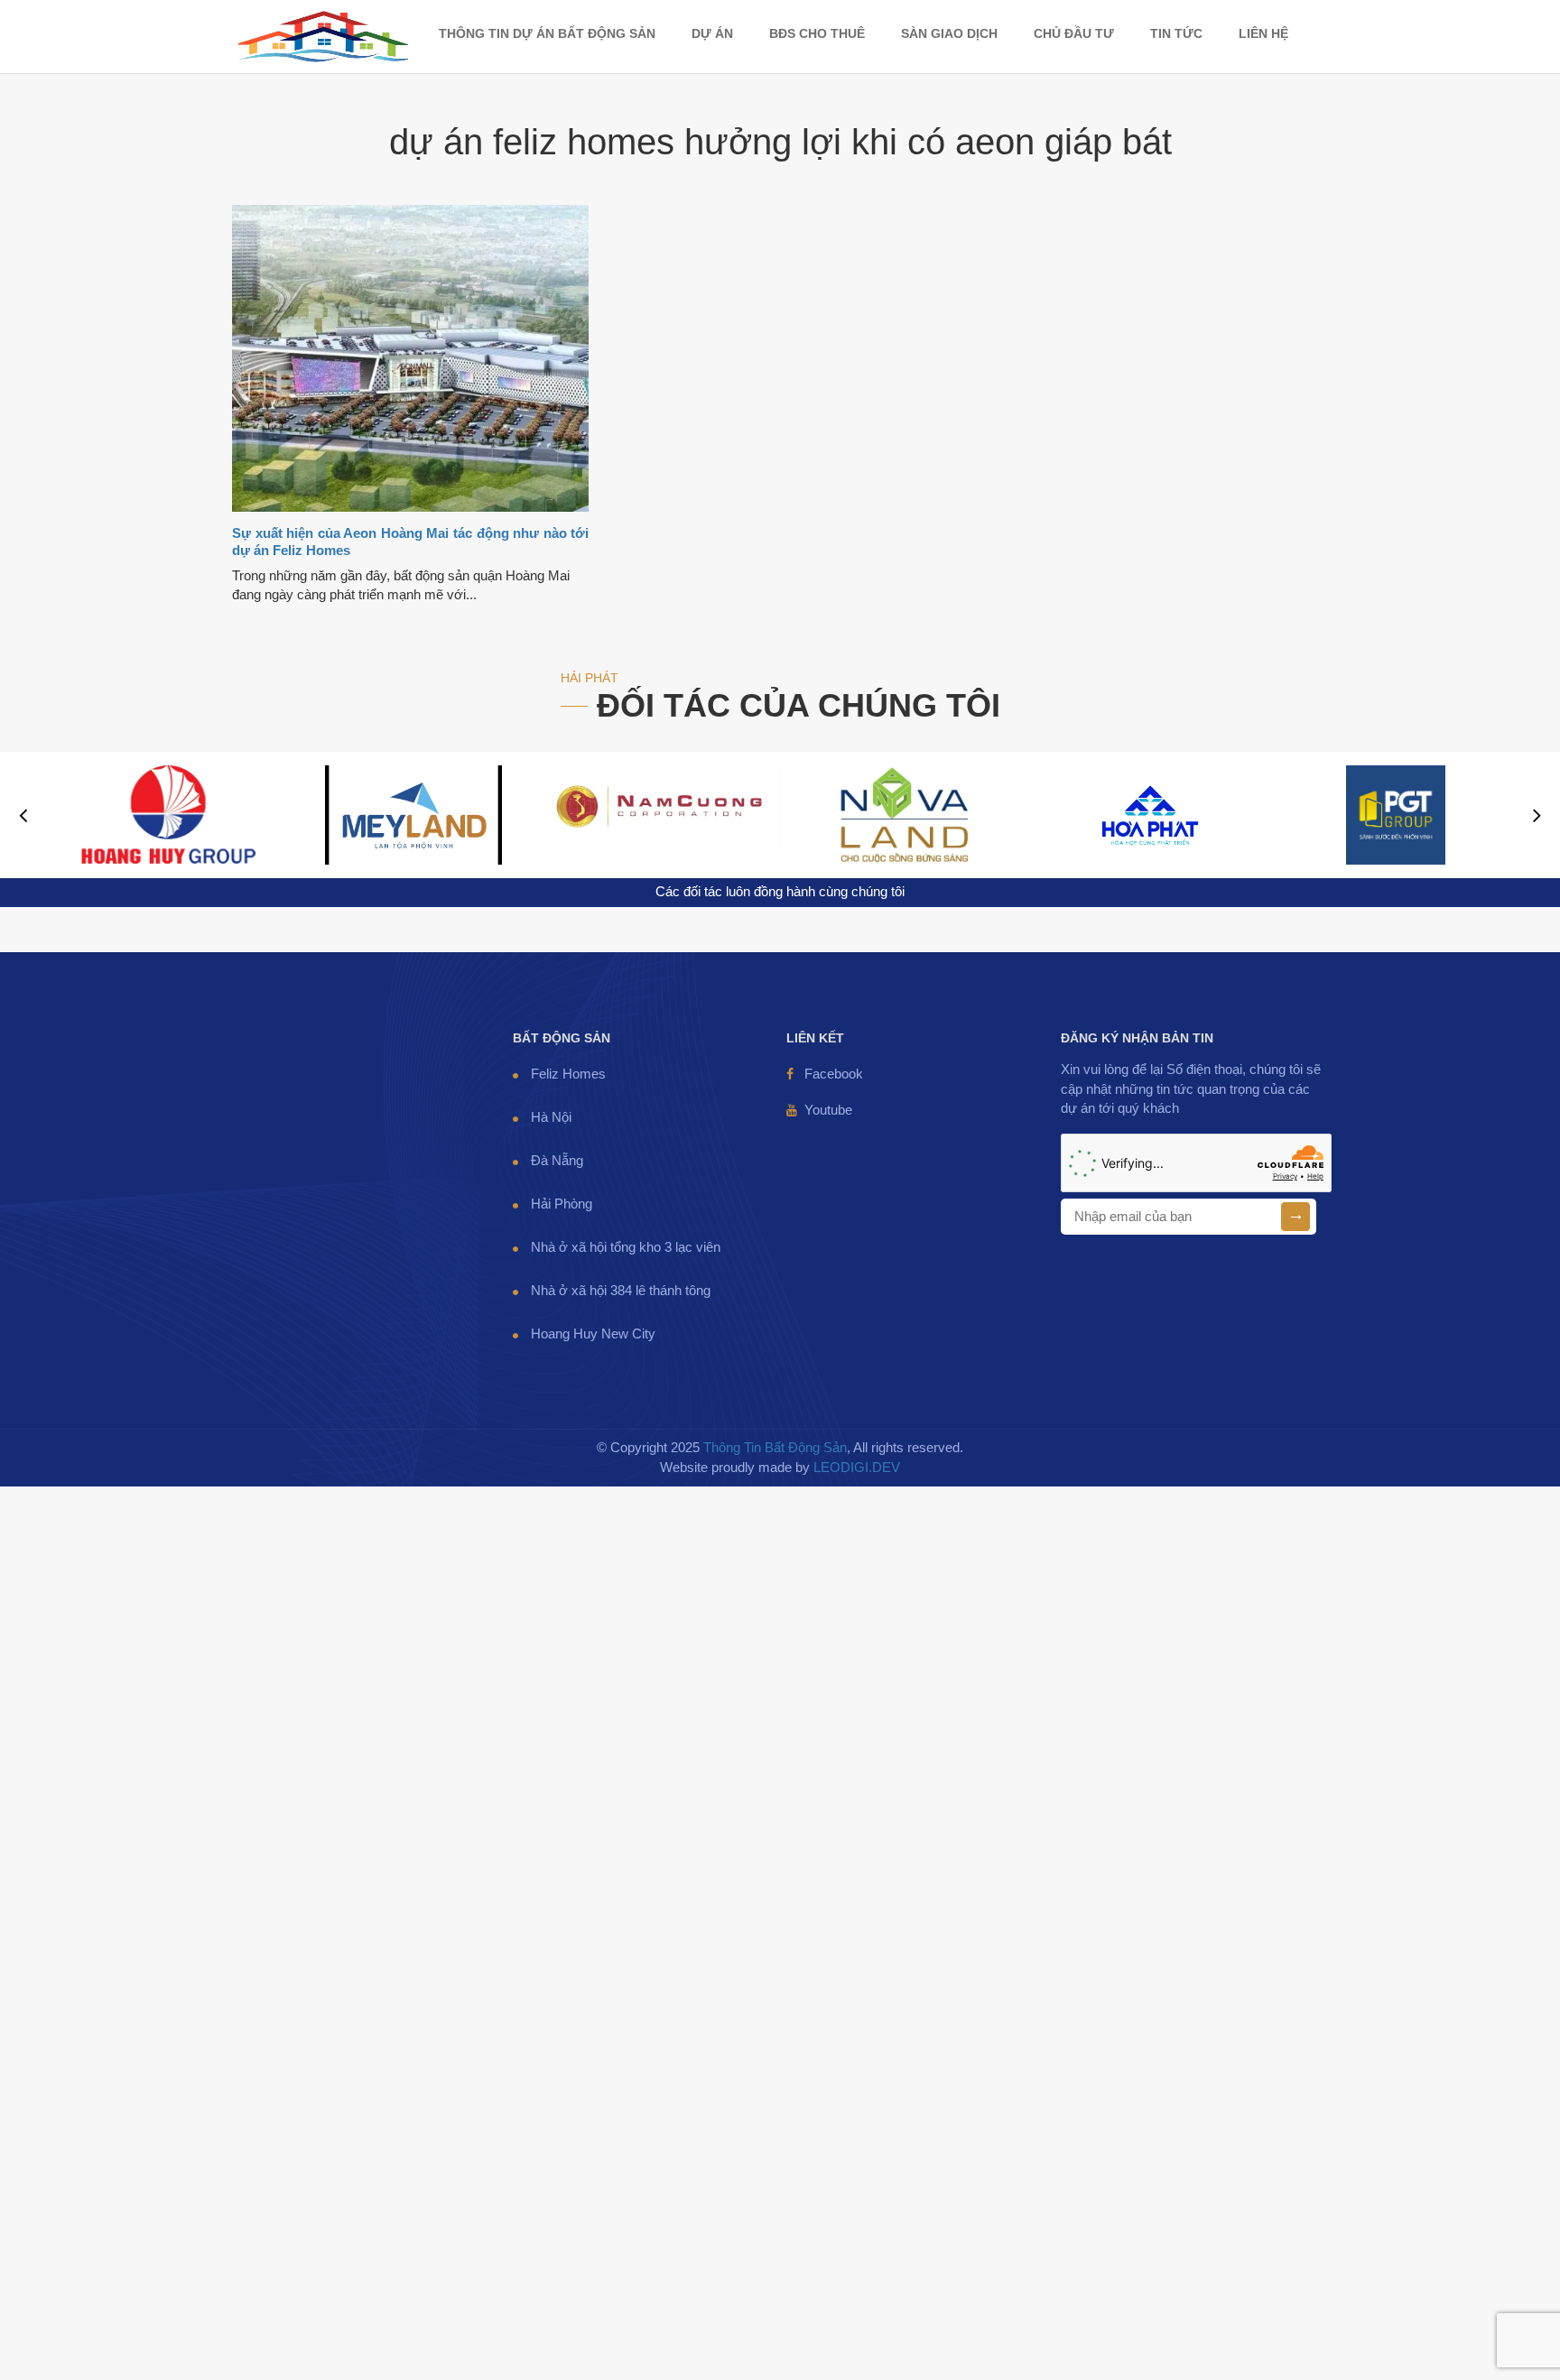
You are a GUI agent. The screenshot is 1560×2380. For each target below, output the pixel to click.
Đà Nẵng (557, 1161)
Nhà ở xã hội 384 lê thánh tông (621, 1291)
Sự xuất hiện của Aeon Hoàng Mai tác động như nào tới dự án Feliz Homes (410, 542)
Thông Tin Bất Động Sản (775, 1448)
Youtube (828, 1110)
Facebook (834, 1074)
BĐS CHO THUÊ (817, 33)
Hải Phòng (562, 1204)
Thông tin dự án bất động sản (547, 33)
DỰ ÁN (712, 33)
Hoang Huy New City (593, 1334)
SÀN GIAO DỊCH (949, 33)
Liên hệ (1263, 33)
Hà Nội (551, 1117)
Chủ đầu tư (1074, 33)
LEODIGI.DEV (857, 1468)
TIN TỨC (1176, 33)
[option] (168, 815)
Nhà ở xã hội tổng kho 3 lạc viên (626, 1247)
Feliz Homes (568, 1074)
